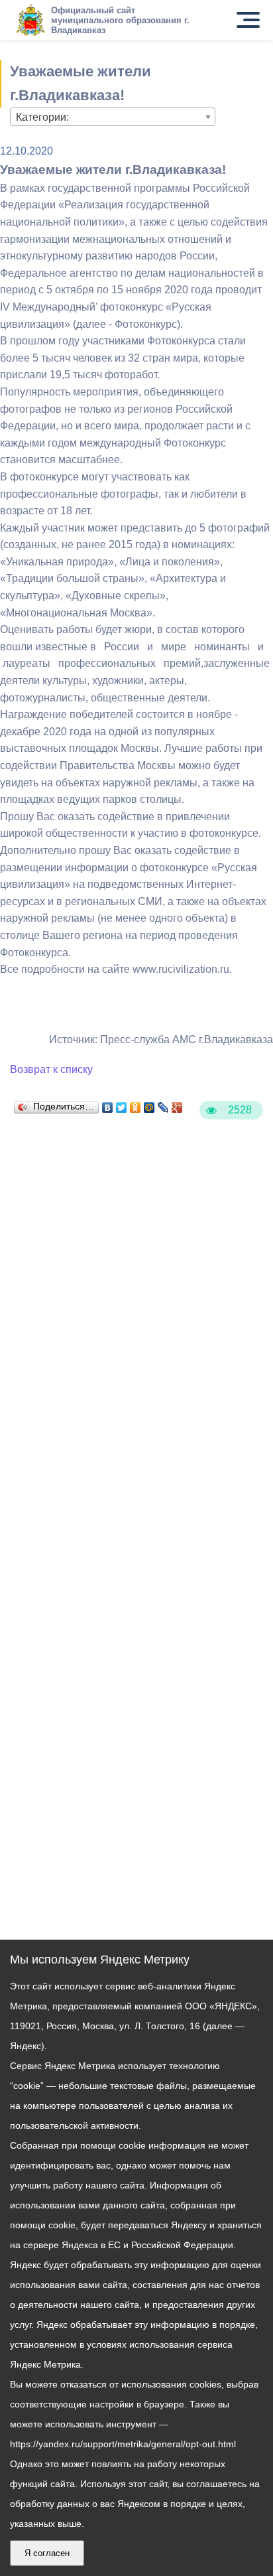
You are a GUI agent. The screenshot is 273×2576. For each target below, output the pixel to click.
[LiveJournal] (163, 1104)
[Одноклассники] (136, 1104)
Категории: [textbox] (42, 117)
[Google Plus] (177, 1104)
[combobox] (113, 117)
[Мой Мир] (149, 1104)
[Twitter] (122, 1104)
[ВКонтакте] (108, 1104)
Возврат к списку (51, 1069)
